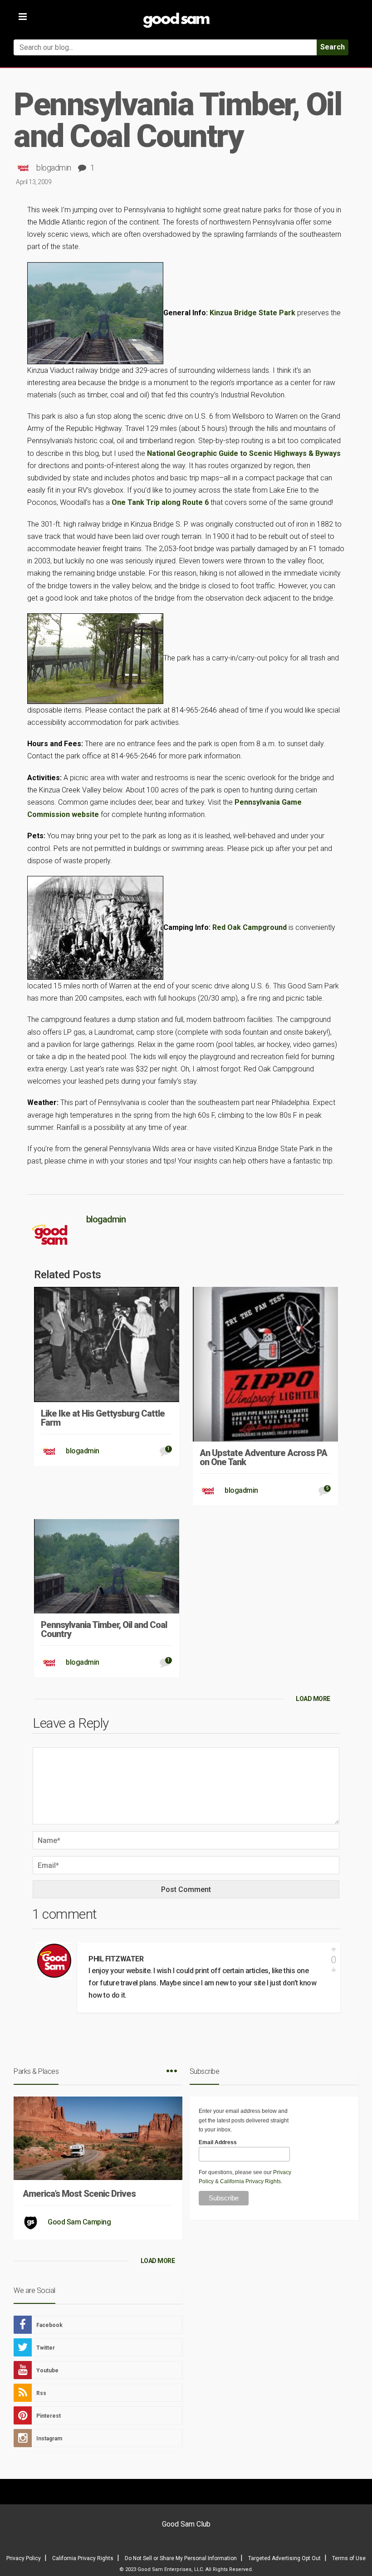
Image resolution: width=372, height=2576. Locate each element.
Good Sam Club (186, 2524)
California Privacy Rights (250, 2181)
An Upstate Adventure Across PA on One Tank (263, 1457)
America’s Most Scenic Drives (79, 2194)
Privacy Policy (24, 2558)
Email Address (218, 2142)
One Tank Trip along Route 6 (160, 502)
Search (333, 47)
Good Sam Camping (79, 2222)
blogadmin (54, 168)
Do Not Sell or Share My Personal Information (181, 2558)
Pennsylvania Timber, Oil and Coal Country (104, 1629)
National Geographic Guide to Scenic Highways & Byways (244, 453)
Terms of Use (349, 2558)
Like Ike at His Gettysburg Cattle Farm (103, 1418)
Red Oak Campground (250, 927)
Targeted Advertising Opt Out (284, 2558)
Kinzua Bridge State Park (252, 312)
